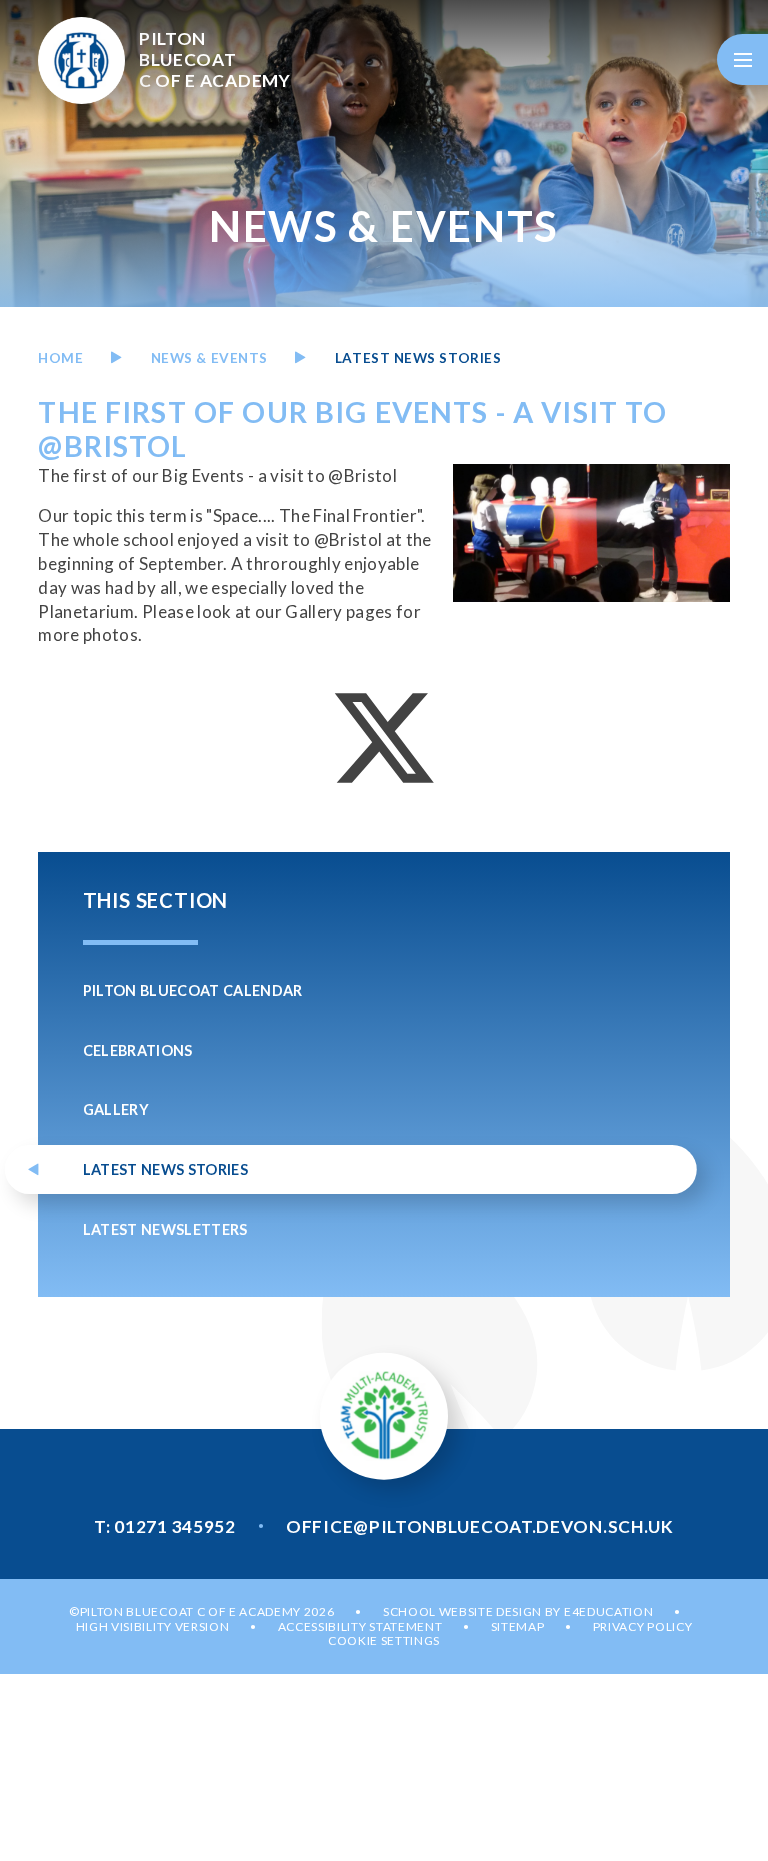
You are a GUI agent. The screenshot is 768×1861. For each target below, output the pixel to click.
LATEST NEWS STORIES (418, 358)
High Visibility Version (153, 1626)
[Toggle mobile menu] (742, 59)
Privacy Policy (643, 1626)
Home (60, 358)
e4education (608, 1611)
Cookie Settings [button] (384, 1640)
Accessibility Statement (360, 1626)
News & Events (209, 358)
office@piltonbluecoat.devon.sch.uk (480, 1526)
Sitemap (518, 1626)
